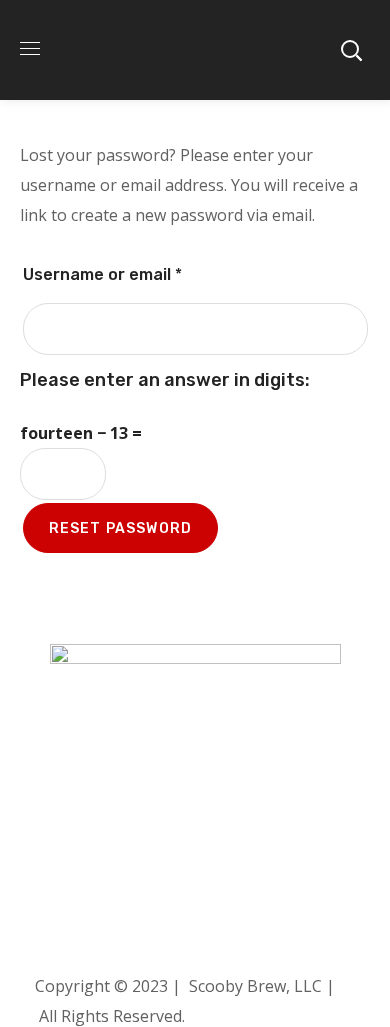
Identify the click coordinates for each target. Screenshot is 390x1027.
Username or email (138, 271)
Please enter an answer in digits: (165, 380)
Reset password (121, 528)
